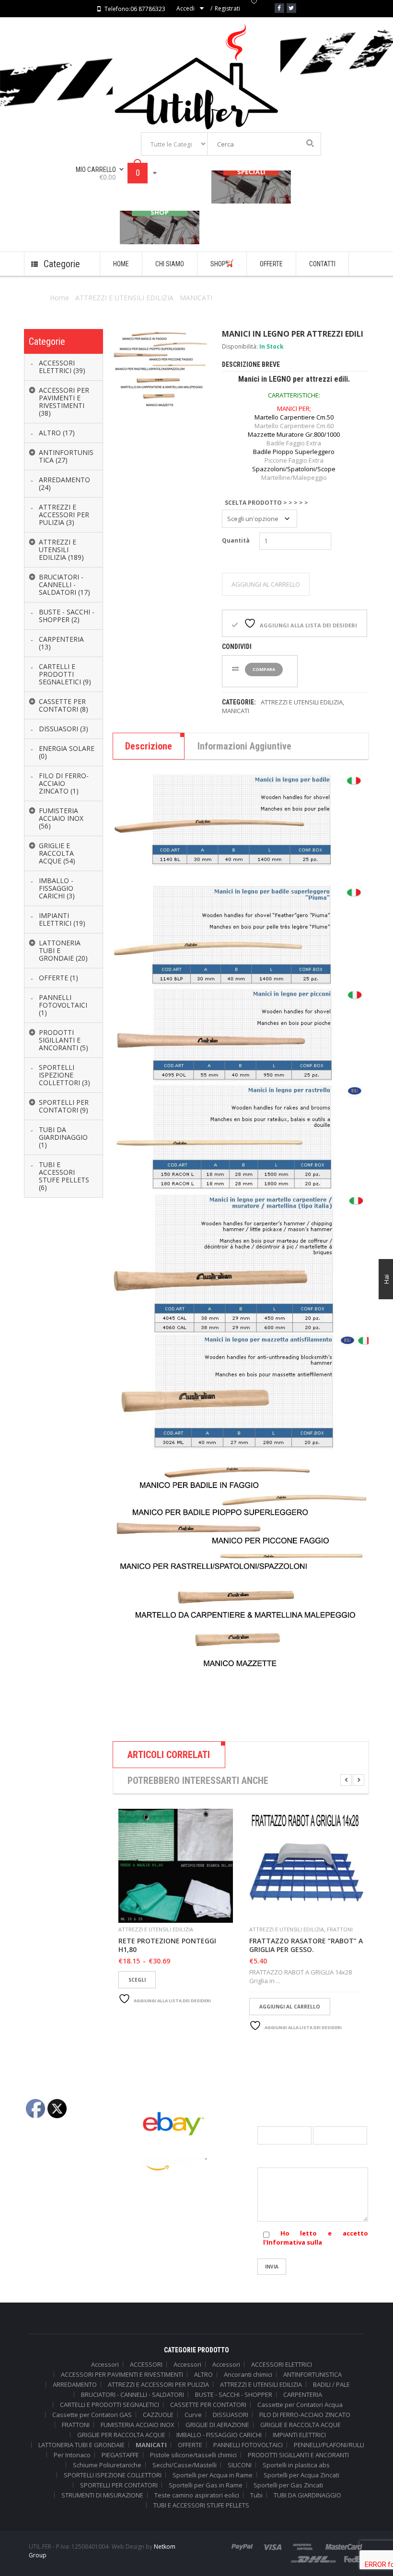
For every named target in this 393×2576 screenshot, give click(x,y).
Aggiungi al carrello (266, 584)
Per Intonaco (72, 2455)
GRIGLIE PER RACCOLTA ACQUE (121, 2435)
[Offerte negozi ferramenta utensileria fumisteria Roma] (251, 187)
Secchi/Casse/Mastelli (185, 2465)
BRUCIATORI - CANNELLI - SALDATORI (133, 2394)
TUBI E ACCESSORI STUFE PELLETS (201, 2505)
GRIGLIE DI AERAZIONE (217, 2425)
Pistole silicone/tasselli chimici (193, 2455)
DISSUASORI (231, 2415)
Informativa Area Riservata (63, 2235)
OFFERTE (190, 2445)
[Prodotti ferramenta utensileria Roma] (160, 227)
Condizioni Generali (53, 2156)
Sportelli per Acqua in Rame (213, 2475)
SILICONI (240, 2465)
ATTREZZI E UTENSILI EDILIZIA (124, 298)
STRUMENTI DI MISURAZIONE (102, 2495)
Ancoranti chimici (248, 2374)
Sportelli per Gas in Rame (206, 2485)
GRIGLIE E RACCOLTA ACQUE (301, 2425)
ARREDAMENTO (75, 2384)
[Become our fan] (279, 8)
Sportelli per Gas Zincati (288, 2485)
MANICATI (196, 298)
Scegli (137, 1980)
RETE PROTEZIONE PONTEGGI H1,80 (167, 1945)
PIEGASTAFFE (120, 2455)
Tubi (256, 2495)
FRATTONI (340, 1929)
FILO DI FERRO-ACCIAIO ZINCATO (305, 2415)
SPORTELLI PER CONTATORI (119, 2485)
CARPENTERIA (303, 2394)
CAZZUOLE (158, 2415)
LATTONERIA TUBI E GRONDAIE (81, 2445)
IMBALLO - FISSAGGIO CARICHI (219, 2435)
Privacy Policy (44, 2171)
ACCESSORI (146, 2364)
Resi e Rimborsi (46, 2219)
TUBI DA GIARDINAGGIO (307, 2495)
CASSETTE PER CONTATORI (208, 2405)
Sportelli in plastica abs (296, 2465)
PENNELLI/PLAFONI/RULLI (329, 2445)
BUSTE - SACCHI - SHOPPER (234, 2394)
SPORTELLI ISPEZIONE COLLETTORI (113, 2475)
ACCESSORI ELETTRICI (282, 2364)
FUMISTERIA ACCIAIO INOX (138, 2425)
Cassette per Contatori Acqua (300, 2405)
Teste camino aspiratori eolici (197, 2495)
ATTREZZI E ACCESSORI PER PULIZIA (158, 2384)
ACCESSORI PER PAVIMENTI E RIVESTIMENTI (122, 2374)
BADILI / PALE (331, 2384)
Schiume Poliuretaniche (107, 2465)
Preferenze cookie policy (60, 2203)
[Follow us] (291, 8)
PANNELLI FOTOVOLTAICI (248, 2445)
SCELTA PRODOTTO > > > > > (266, 503)
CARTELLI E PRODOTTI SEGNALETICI (110, 2405)
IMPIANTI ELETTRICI (299, 2435)
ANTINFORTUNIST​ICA (312, 2374)
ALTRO (203, 2374)
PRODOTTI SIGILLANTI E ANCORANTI (298, 2455)
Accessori (105, 2364)
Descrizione (149, 746)
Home (59, 298)
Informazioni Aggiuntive (244, 746)
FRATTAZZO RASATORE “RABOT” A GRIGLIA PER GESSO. (306, 1945)
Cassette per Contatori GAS (92, 2415)
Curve (193, 2415)
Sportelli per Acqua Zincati (301, 2475)
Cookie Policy (43, 2187)
